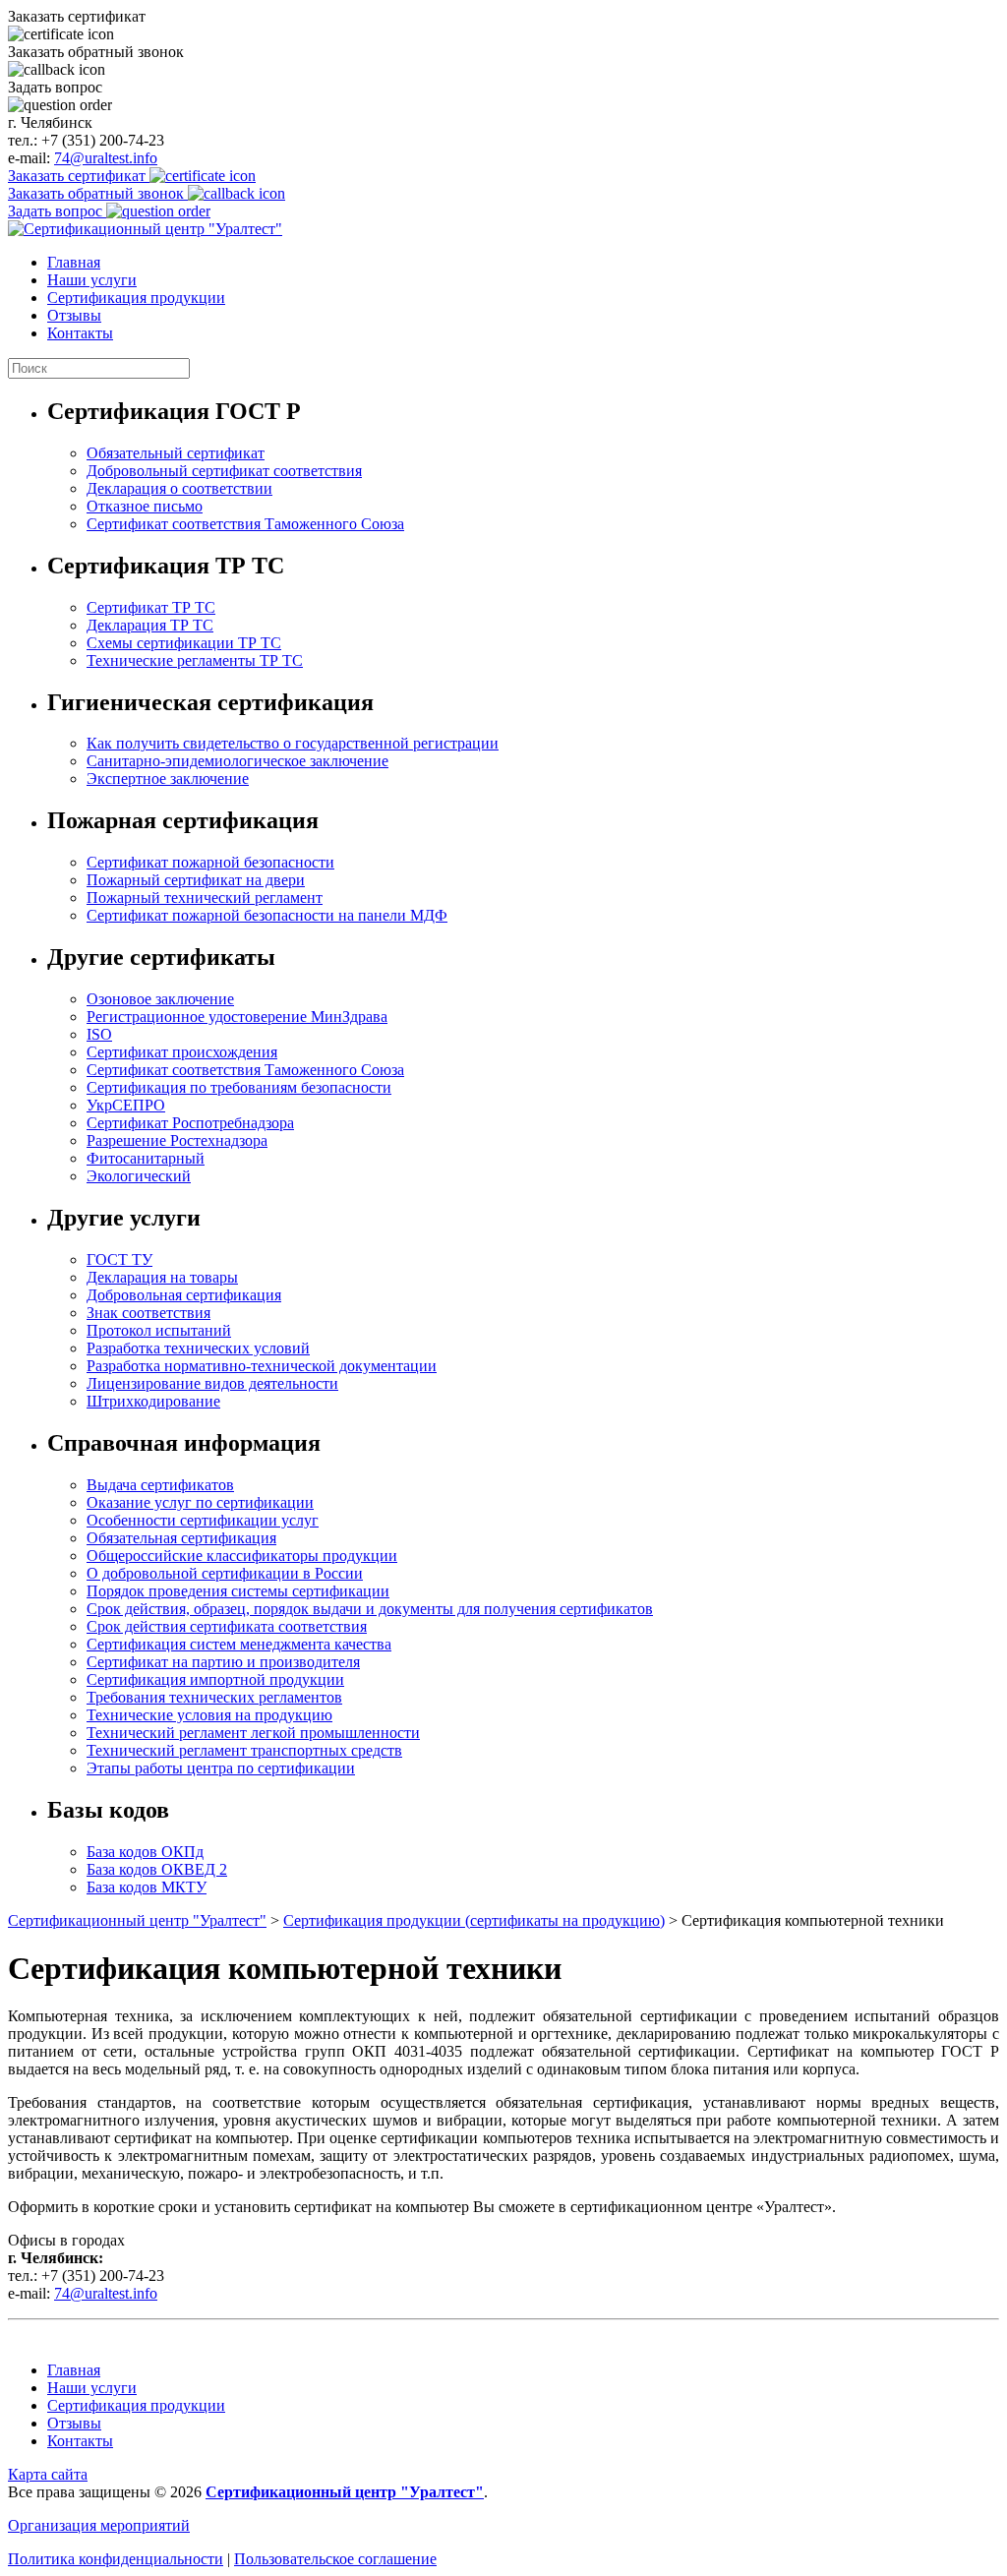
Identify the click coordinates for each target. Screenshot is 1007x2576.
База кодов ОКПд (145, 1852)
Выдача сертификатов (160, 1485)
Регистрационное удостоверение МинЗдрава (237, 1017)
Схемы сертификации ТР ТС (184, 643)
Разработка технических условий (198, 1348)
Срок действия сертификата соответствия (227, 1626)
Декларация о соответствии (179, 488)
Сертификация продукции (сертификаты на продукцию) (474, 1920)
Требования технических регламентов (214, 1697)
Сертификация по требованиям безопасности (239, 1087)
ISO (99, 1034)
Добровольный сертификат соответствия (224, 471)
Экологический (139, 1176)
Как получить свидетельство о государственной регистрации (293, 743)
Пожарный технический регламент (205, 898)
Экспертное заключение (168, 779)
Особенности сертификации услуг (203, 1520)
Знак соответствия (148, 1313)
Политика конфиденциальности (116, 2559)
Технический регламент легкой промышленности (253, 1733)
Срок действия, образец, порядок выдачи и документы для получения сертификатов (370, 1609)
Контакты (80, 333)
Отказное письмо (145, 506)
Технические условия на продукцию (209, 1715)
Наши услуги (92, 280)
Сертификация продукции (136, 298)
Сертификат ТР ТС (151, 607)
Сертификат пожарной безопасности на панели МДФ (267, 915)
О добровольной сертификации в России (225, 1573)
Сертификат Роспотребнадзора (190, 1123)
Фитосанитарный (146, 1158)
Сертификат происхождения (182, 1052)
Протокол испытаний (159, 1330)
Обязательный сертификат (176, 453)
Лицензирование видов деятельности (212, 1383)
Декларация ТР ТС (150, 625)
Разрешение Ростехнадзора (177, 1140)
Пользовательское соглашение (335, 2559)
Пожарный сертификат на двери (196, 880)
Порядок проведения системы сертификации (238, 1591)
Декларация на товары (162, 1277)
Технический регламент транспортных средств (244, 1750)
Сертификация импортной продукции (215, 1679)
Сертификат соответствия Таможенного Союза (245, 524)
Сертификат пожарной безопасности (210, 862)
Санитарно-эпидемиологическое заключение (237, 761)
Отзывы (74, 315)
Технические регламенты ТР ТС (195, 660)
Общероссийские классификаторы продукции (242, 1556)
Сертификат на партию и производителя (223, 1662)
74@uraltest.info (106, 158)
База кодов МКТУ (147, 1887)
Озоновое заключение (160, 999)
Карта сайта (48, 2474)
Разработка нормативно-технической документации (262, 1366)
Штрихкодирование (153, 1401)
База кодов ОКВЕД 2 (157, 1869)
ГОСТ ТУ (119, 1259)
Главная (74, 262)
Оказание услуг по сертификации (200, 1502)
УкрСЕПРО (126, 1105)
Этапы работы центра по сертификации (221, 1768)
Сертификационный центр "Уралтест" (137, 1920)
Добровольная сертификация (184, 1295)
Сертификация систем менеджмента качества (239, 1644)
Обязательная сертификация (181, 1538)
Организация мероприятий (99, 2525)
